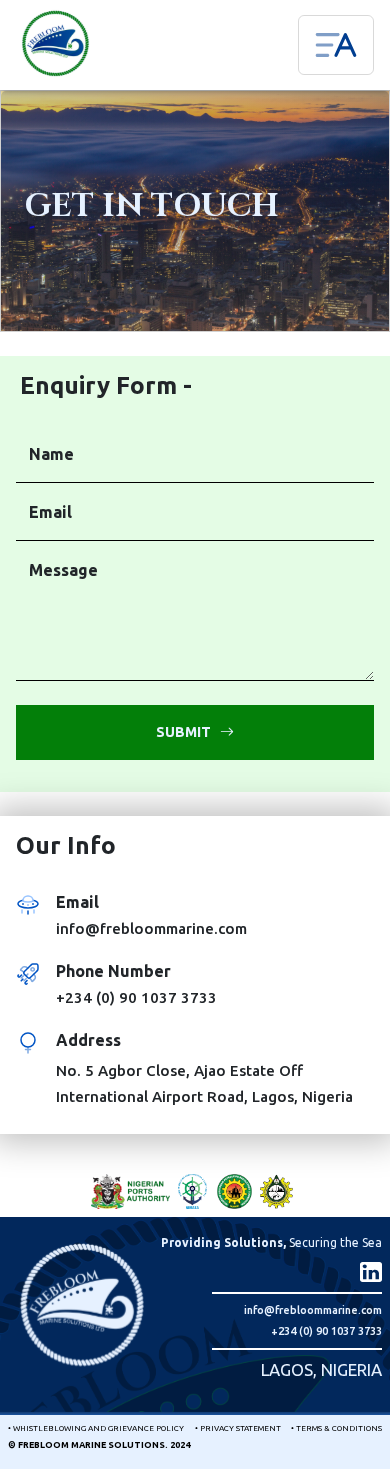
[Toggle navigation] (336, 45)
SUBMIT (188, 732)
